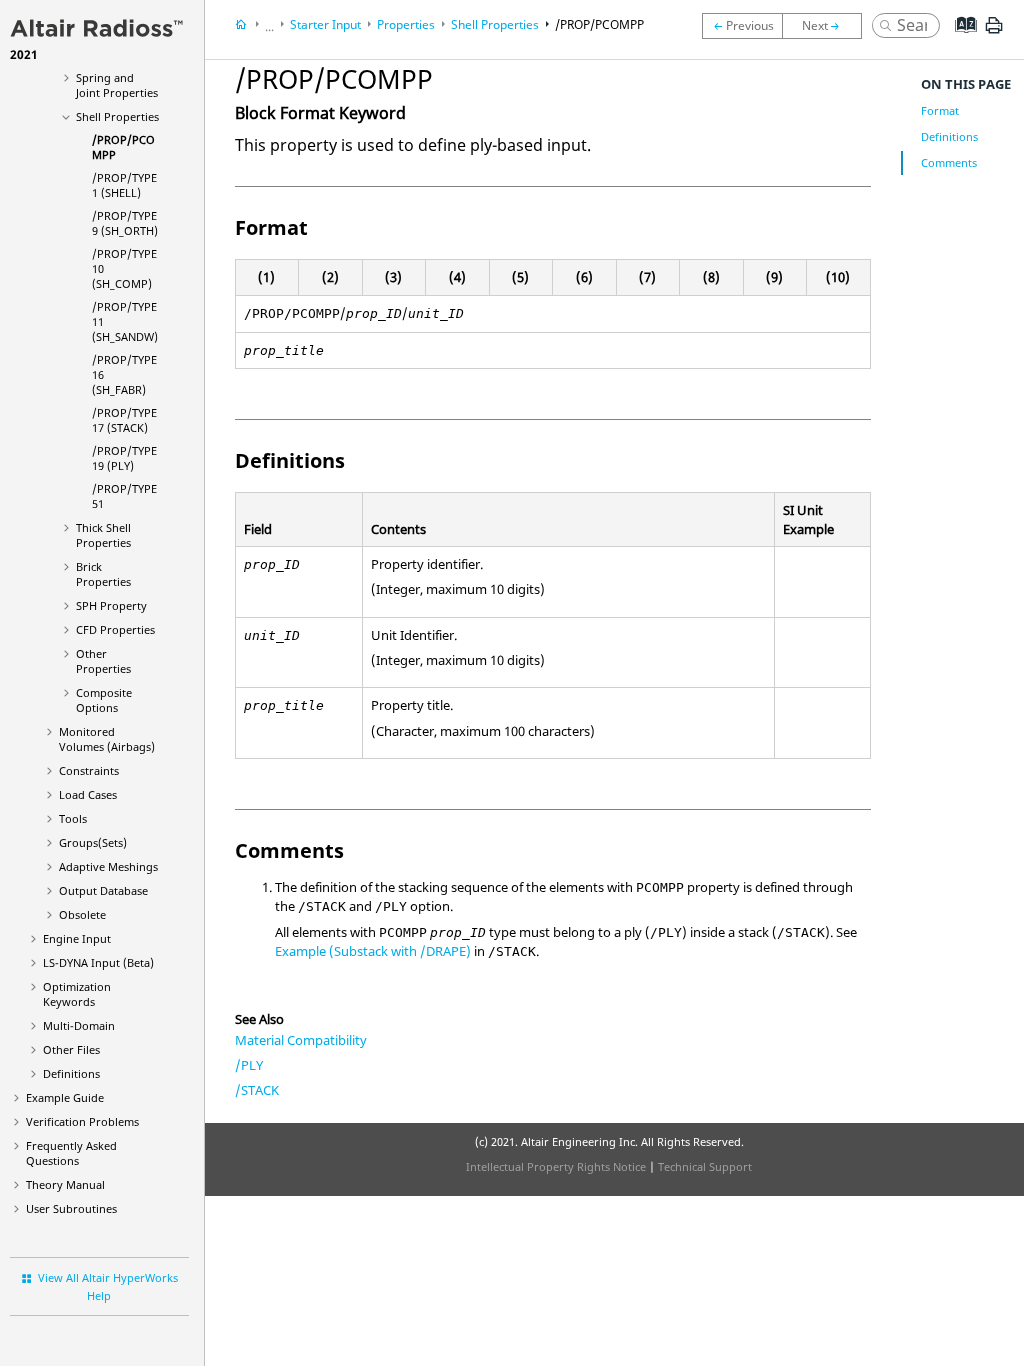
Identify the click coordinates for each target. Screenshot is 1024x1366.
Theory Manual (65, 1184)
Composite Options (104, 700)
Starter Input (325, 24)
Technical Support (705, 1166)
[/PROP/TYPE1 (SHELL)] (827, 26)
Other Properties (103, 661)
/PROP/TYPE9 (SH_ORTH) (125, 223)
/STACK (257, 1090)
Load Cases (88, 794)
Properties (406, 24)
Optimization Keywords (77, 994)
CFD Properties (115, 629)
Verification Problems (82, 1121)
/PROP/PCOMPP (599, 24)
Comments (949, 162)
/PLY (249, 1065)
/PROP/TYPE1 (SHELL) (124, 185)
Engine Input (77, 938)
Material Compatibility (301, 1040)
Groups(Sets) (93, 842)
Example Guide (65, 1097)
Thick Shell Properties (103, 535)
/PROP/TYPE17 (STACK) (124, 420)
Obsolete (82, 914)
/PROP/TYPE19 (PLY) (124, 458)
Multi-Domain (79, 1025)
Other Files (71, 1049)
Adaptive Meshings (108, 866)
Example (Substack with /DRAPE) (373, 951)
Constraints (89, 770)
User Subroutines (71, 1208)
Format (940, 110)
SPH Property (111, 605)
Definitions (71, 1073)
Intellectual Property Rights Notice (556, 1166)
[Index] (959, 40)
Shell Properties (117, 116)
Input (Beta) (98, 962)
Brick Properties (103, 574)
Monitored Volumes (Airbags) (107, 739)
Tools (73, 818)
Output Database (103, 890)
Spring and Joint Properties (117, 85)
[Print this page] (994, 33)
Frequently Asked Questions (71, 1153)
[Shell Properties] (742, 26)
